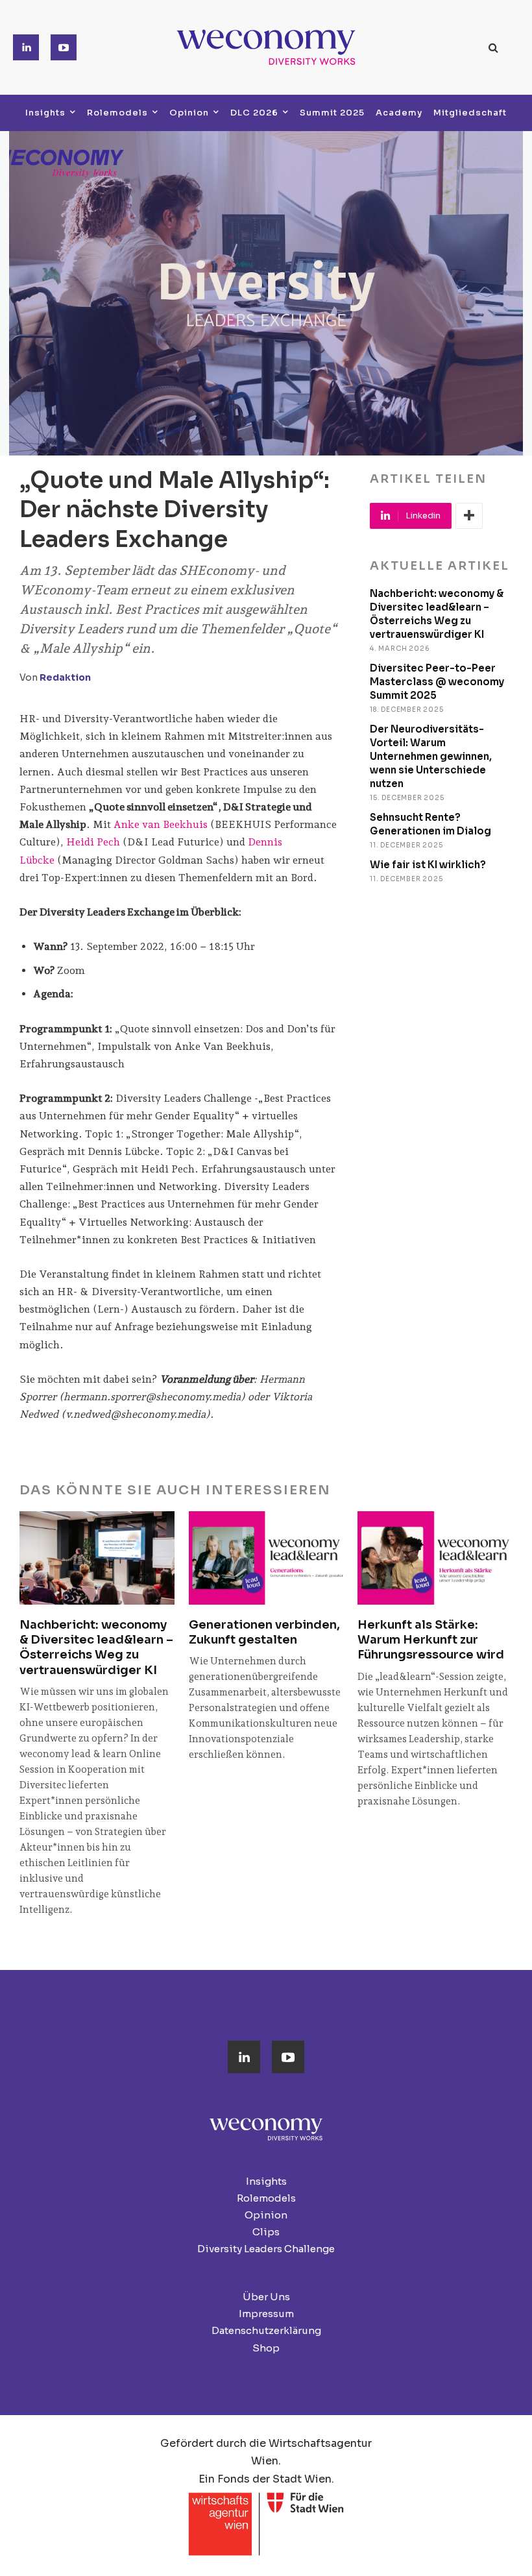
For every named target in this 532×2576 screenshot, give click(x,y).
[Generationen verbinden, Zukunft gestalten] (266, 1558)
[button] (494, 47)
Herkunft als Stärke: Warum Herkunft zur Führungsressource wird (431, 1640)
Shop (266, 2348)
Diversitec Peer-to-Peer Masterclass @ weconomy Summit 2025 (437, 682)
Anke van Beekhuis (161, 824)
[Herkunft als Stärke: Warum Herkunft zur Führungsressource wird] (435, 1558)
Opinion (266, 2215)
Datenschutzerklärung (266, 2330)
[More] (469, 516)
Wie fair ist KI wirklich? (428, 865)
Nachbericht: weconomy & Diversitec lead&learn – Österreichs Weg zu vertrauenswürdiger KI (96, 1647)
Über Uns (266, 2297)
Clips (266, 2232)
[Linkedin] (26, 47)
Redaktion (65, 677)
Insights (266, 2181)
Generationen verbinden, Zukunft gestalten (264, 1632)
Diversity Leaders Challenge (266, 2249)
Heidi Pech (94, 842)
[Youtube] (64, 47)
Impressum (266, 2314)
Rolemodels (266, 2198)
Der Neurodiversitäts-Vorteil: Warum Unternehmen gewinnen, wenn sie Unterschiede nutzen (431, 756)
